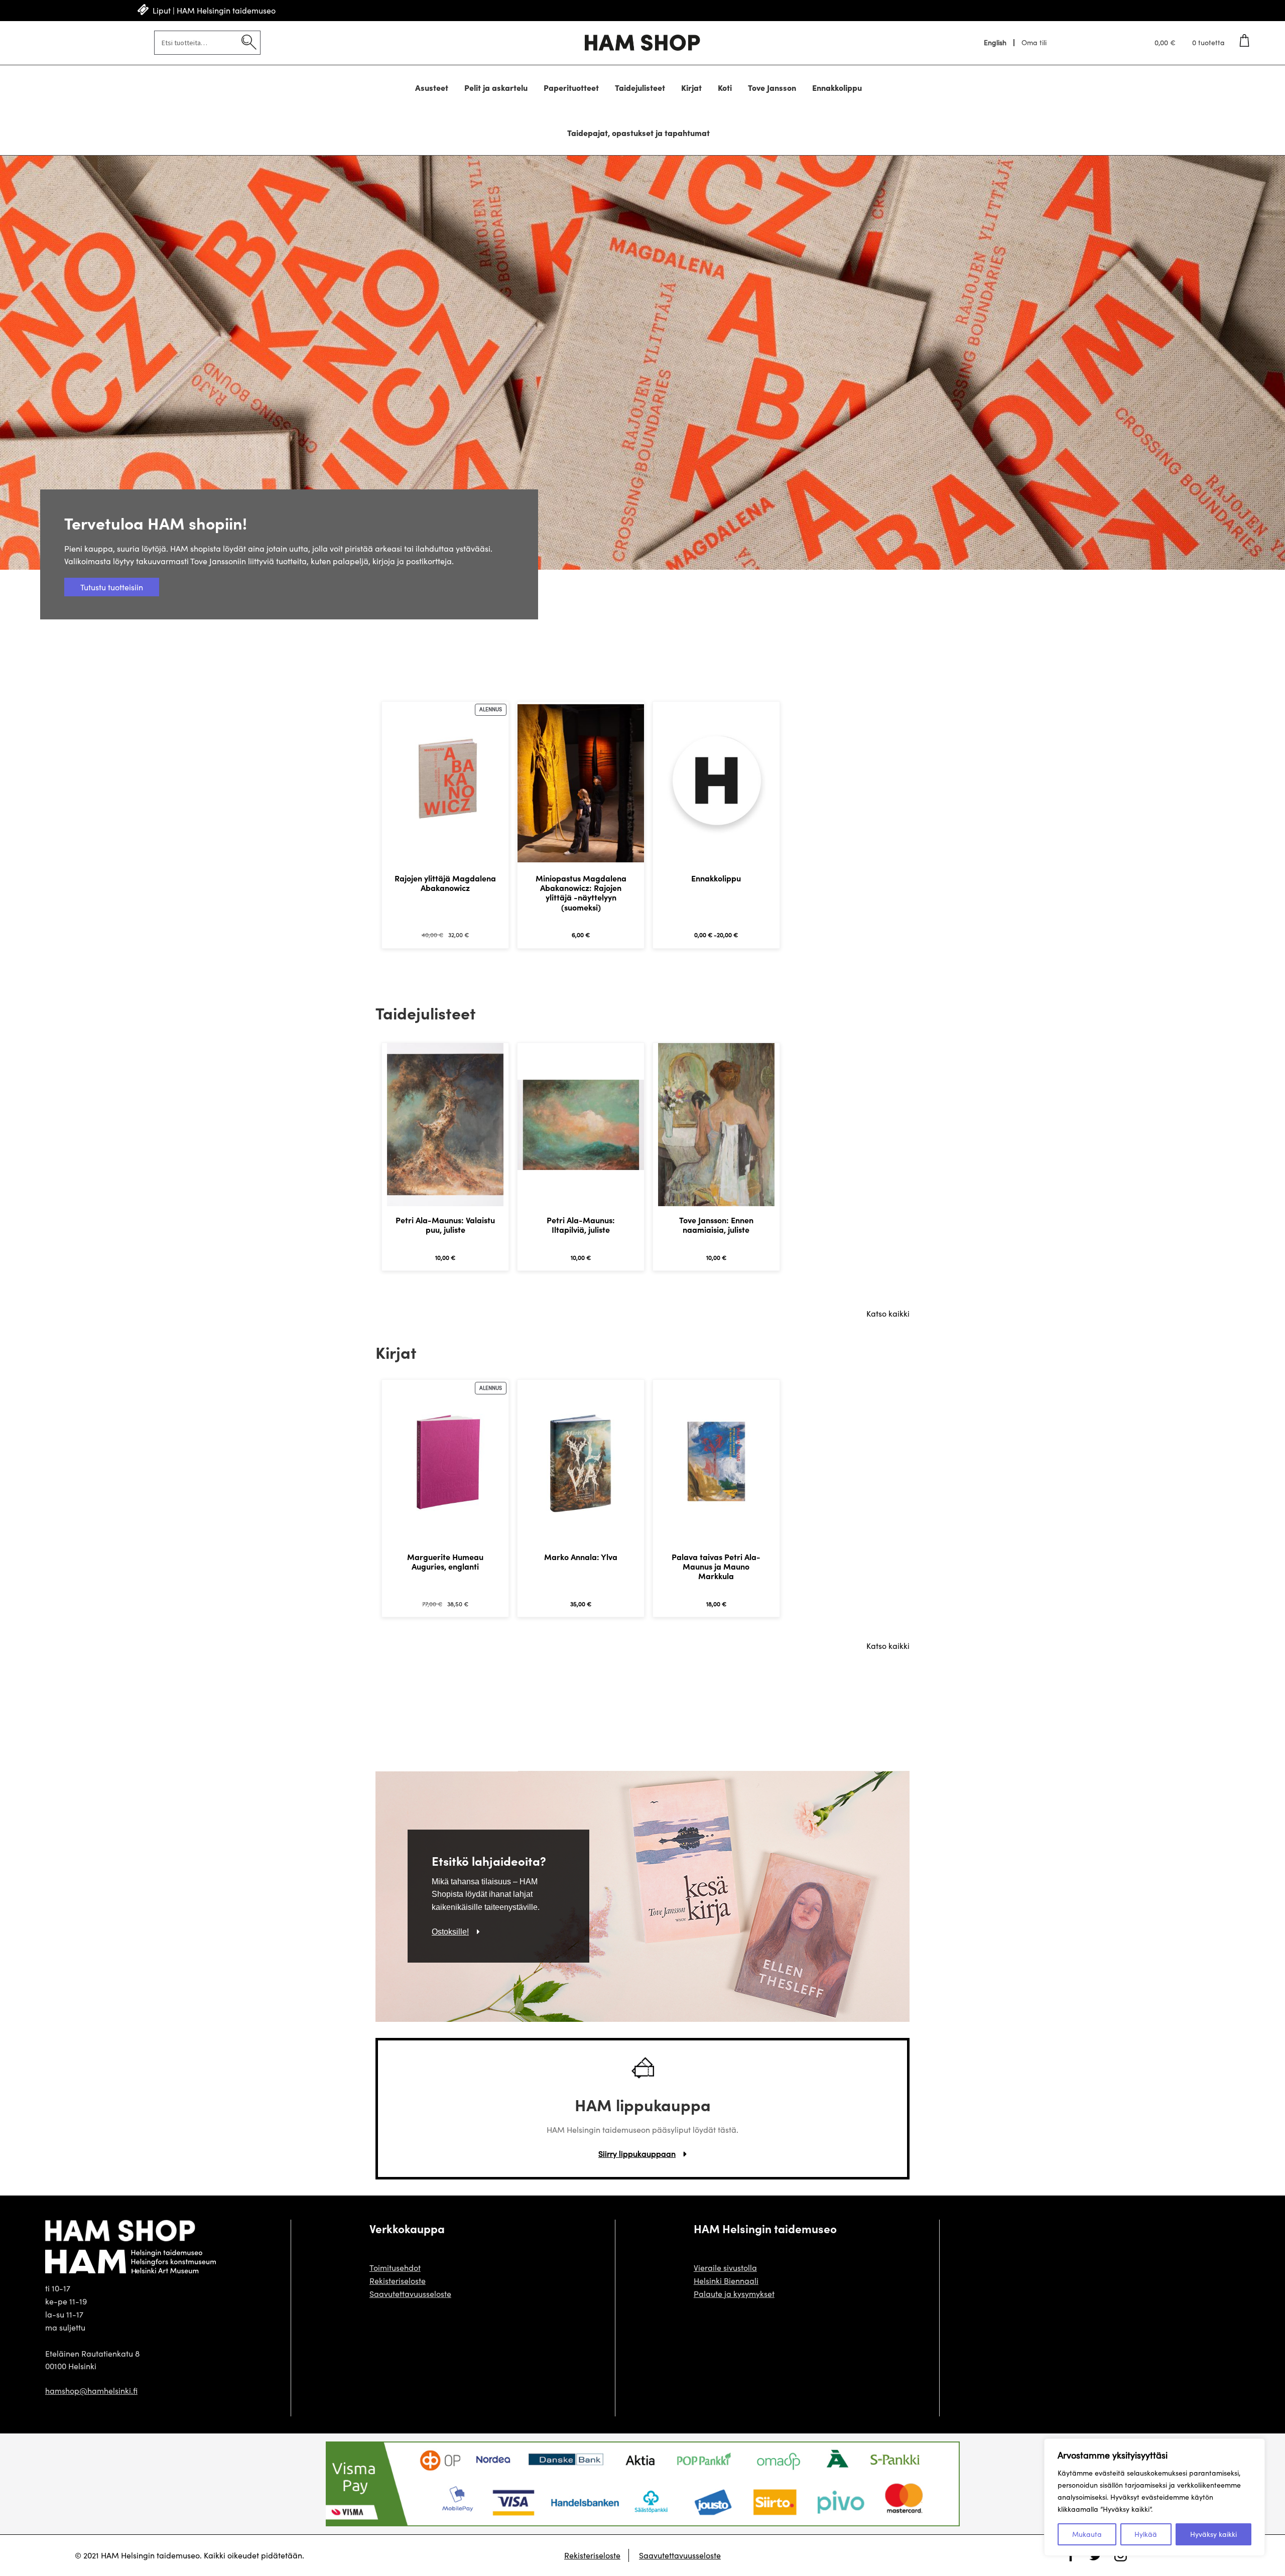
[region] (1154, 2497)
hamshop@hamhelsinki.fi (91, 2391)
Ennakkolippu (837, 87)
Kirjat (691, 87)
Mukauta (1087, 2534)
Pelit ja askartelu (496, 87)
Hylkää (1146, 2534)
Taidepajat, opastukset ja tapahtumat (638, 133)
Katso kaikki (888, 1313)
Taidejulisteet (640, 87)
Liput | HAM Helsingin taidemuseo (214, 10)
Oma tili (1034, 43)
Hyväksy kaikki (1213, 2534)
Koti (725, 87)
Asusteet (432, 87)
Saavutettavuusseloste (410, 2294)
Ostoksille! (450, 1932)
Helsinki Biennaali (726, 2281)
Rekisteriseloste (398, 2281)
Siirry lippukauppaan (637, 2154)
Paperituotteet (571, 87)
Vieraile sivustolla (725, 2268)
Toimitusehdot (395, 2268)
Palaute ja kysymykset (734, 2294)
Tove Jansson (772, 87)
